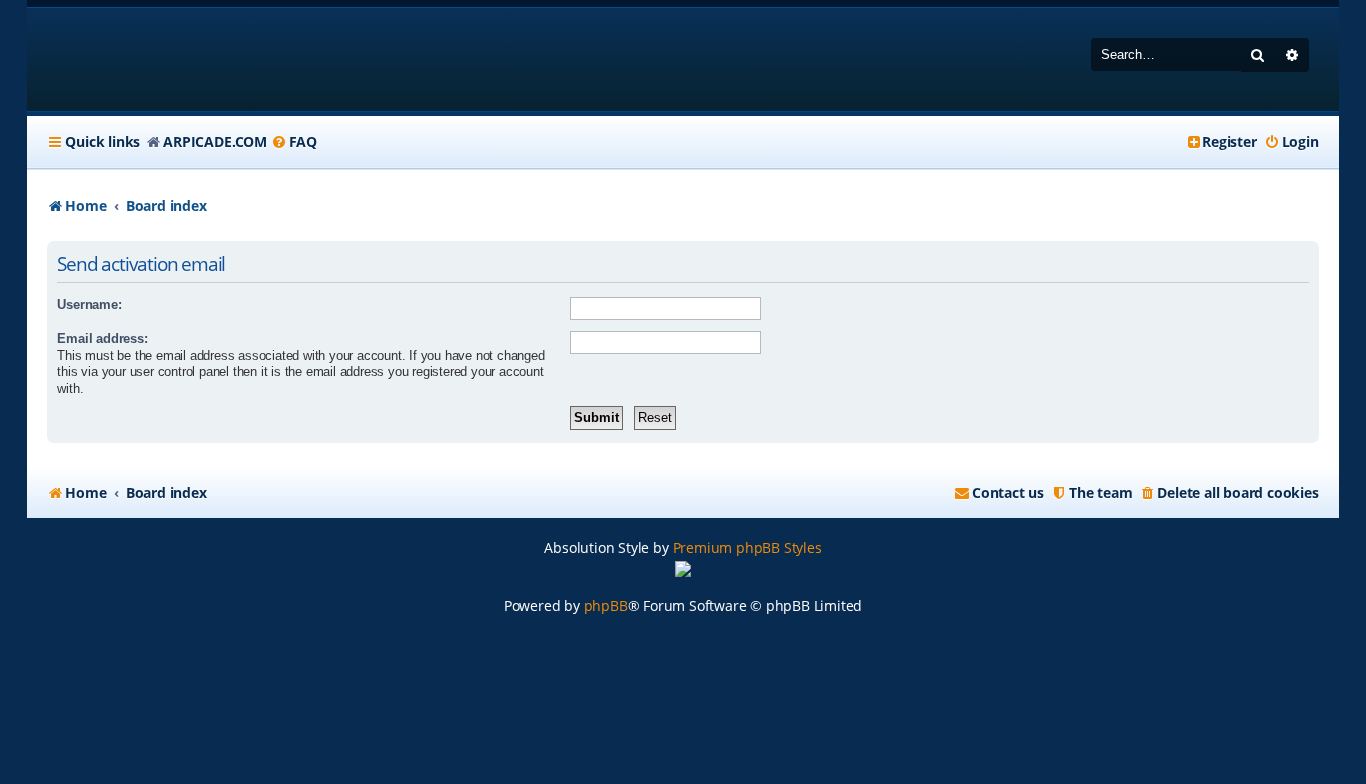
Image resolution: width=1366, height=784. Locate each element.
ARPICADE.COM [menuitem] (215, 141)
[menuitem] (294, 142)
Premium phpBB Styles (747, 547)
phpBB (606, 605)
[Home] (175, 59)
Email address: (102, 338)
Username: (89, 304)
